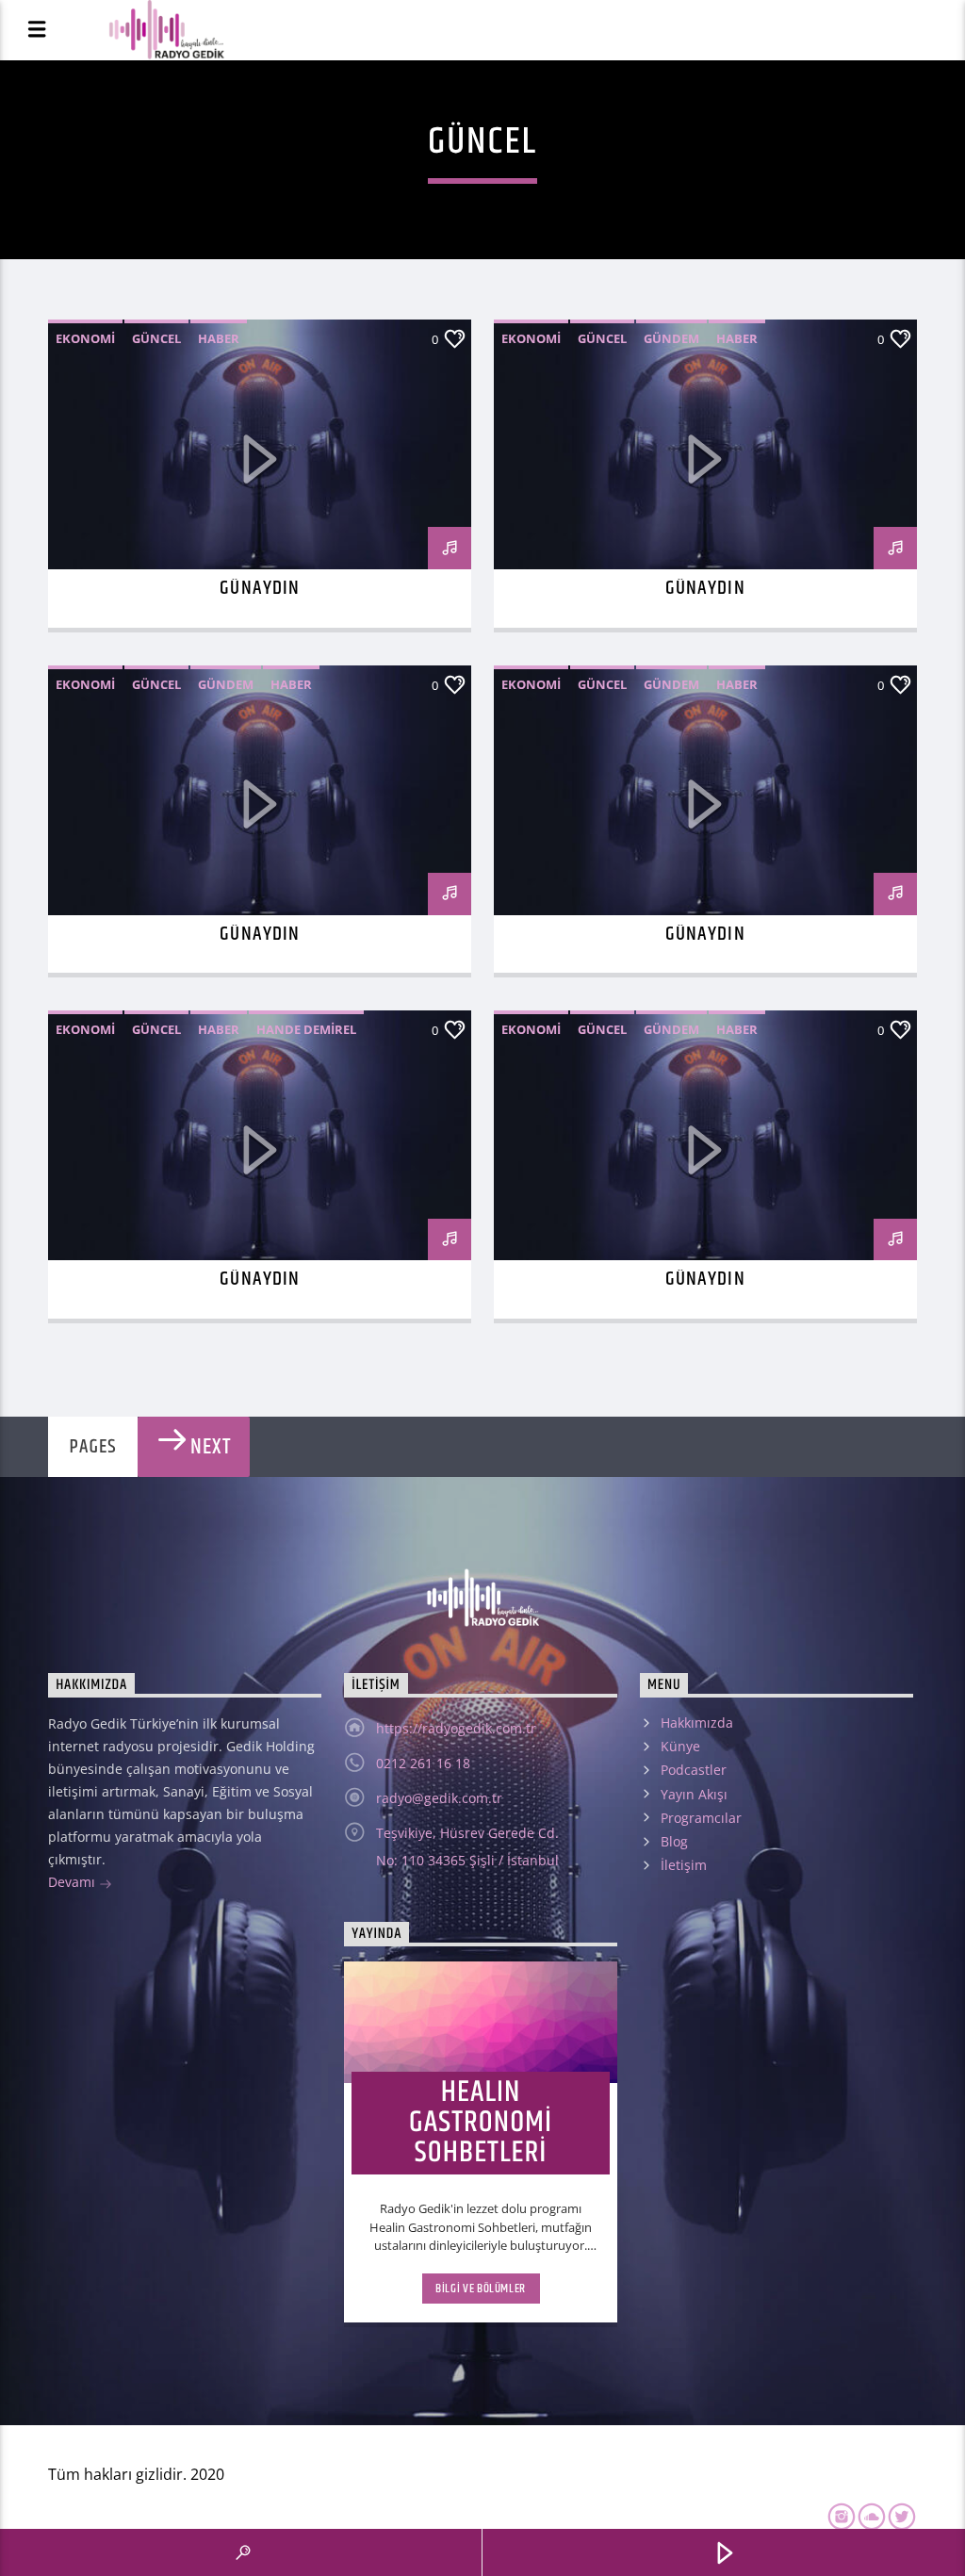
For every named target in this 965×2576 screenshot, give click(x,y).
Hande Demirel (306, 1029)
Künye (680, 1746)
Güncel (156, 338)
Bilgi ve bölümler (481, 2289)
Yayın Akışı (694, 1794)
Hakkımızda (697, 1723)
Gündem (671, 338)
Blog (674, 1841)
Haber (219, 338)
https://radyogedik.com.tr (456, 1728)
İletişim (684, 1865)
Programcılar (701, 1818)
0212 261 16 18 (423, 1763)
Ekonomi (85, 338)
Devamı (74, 1882)
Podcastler (694, 1770)
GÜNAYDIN (259, 588)
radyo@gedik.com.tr (439, 1798)
